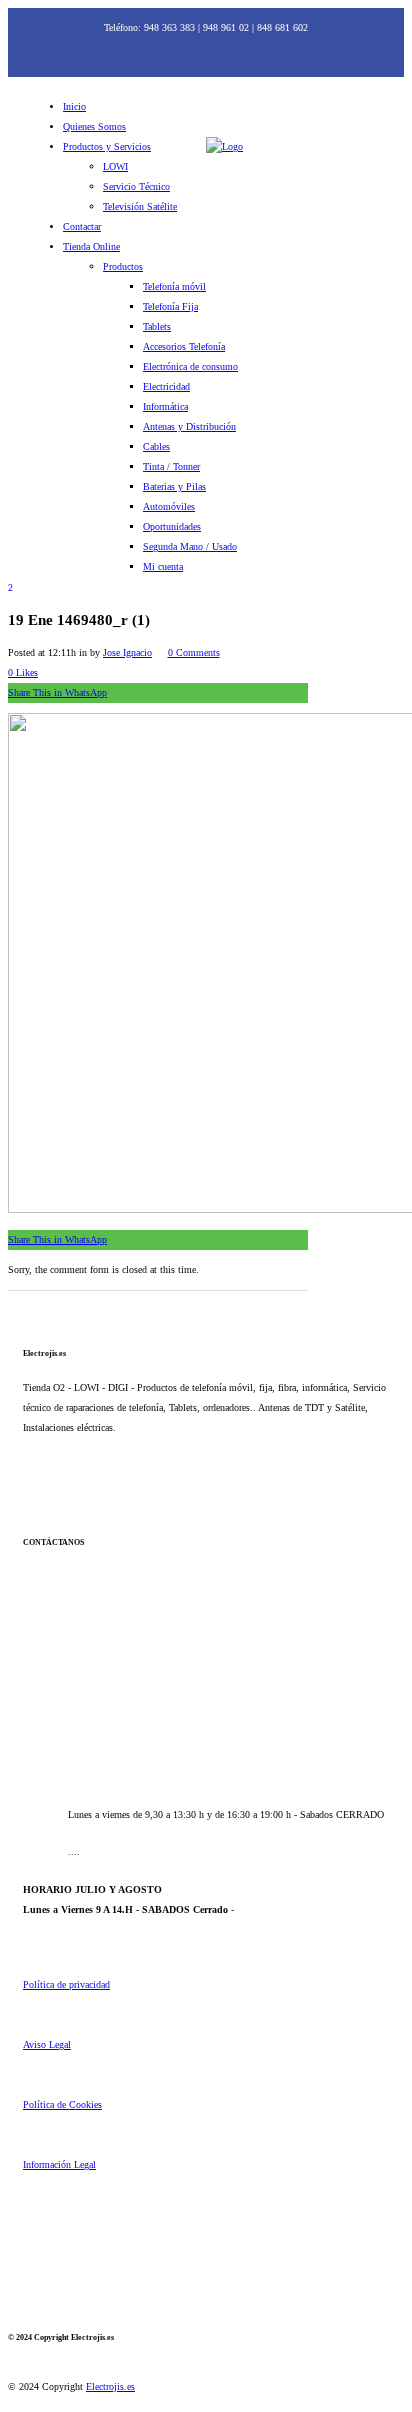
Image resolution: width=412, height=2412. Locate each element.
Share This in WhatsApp (57, 692)
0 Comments (194, 652)
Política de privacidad (66, 1984)
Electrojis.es (110, 2386)
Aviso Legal (47, 2044)
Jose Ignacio (127, 652)
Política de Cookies (62, 2104)
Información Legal (59, 2164)
